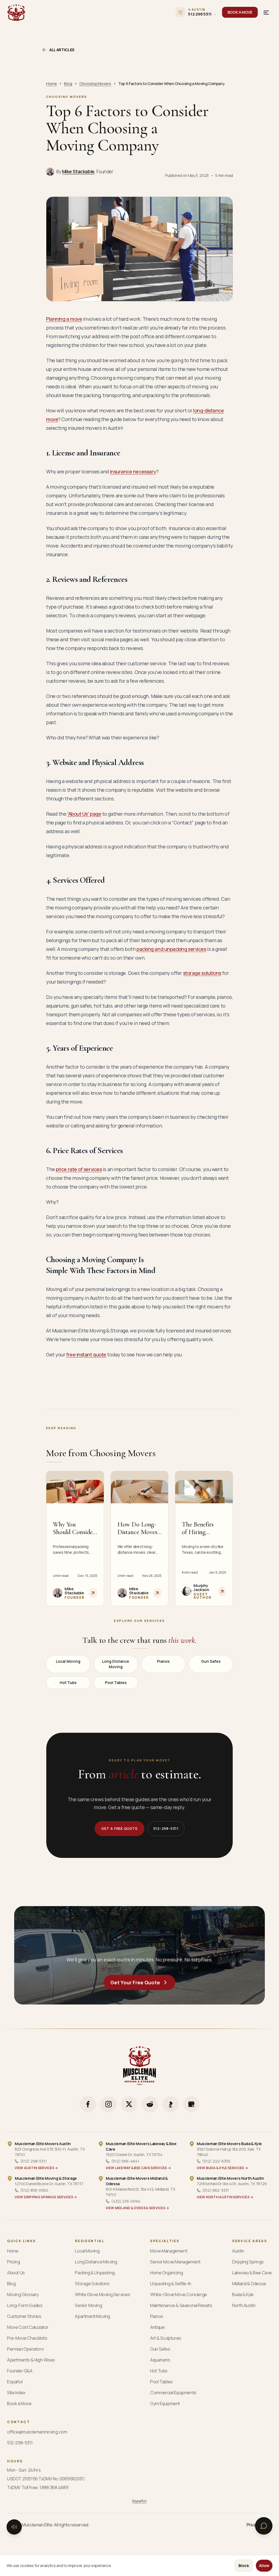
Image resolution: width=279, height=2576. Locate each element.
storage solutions (202, 973)
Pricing (13, 2262)
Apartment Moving (93, 2316)
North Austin (244, 2305)
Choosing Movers (95, 84)
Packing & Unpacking (95, 2273)
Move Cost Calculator (28, 2327)
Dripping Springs (248, 2262)
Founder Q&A (20, 2371)
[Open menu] (266, 12)
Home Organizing (166, 2273)
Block (244, 2566)
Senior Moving (88, 2305)
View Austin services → (36, 2168)
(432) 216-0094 (126, 2201)
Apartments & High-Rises (31, 2360)
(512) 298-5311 (34, 2161)
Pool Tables (116, 1682)
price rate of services (79, 1169)
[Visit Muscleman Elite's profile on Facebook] (88, 2104)
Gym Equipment (165, 2403)
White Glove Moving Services (102, 2294)
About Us (16, 2273)
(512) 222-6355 (216, 2161)
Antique (157, 2327)
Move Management (169, 2251)
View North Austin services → (225, 2197)
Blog (68, 84)
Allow (264, 2566)
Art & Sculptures (166, 2338)
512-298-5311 (166, 1828)
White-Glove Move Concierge (179, 2294)
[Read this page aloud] (14, 2527)
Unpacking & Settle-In (171, 2284)
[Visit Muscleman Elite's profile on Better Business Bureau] (171, 2104)
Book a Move (19, 2403)
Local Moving (68, 1661)
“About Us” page (84, 814)
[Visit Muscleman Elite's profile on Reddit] (150, 2104)
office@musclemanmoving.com (37, 2432)
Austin (238, 2251)
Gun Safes (211, 1661)
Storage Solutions (92, 2284)
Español (15, 2382)
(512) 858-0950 (34, 2190)
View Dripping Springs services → (46, 2197)
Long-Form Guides (25, 2305)
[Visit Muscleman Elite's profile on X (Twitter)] (129, 2104)
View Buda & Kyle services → (222, 2168)
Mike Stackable (78, 172)
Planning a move (64, 319)
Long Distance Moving (116, 1664)
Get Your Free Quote (135, 1982)
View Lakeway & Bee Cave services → (138, 2168)
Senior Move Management (175, 2262)
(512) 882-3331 (216, 2190)
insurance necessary (133, 471)
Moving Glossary (23, 2294)
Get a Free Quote (119, 1828)
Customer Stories (24, 2316)
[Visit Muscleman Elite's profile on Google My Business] (191, 2104)
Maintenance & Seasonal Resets (181, 2305)
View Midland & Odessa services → (137, 2208)
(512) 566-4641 (125, 2161)
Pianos (163, 1661)
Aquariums (160, 2360)
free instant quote (86, 1354)
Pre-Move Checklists (27, 2338)
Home (51, 84)
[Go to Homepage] (16, 12)
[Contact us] (264, 2526)
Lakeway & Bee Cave (252, 2273)
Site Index (16, 2393)
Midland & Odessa (249, 2284)
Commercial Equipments (173, 2393)
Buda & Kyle (243, 2294)
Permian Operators (25, 2349)
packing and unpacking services (171, 949)
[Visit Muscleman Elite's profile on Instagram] (108, 2104)
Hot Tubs (68, 1682)
